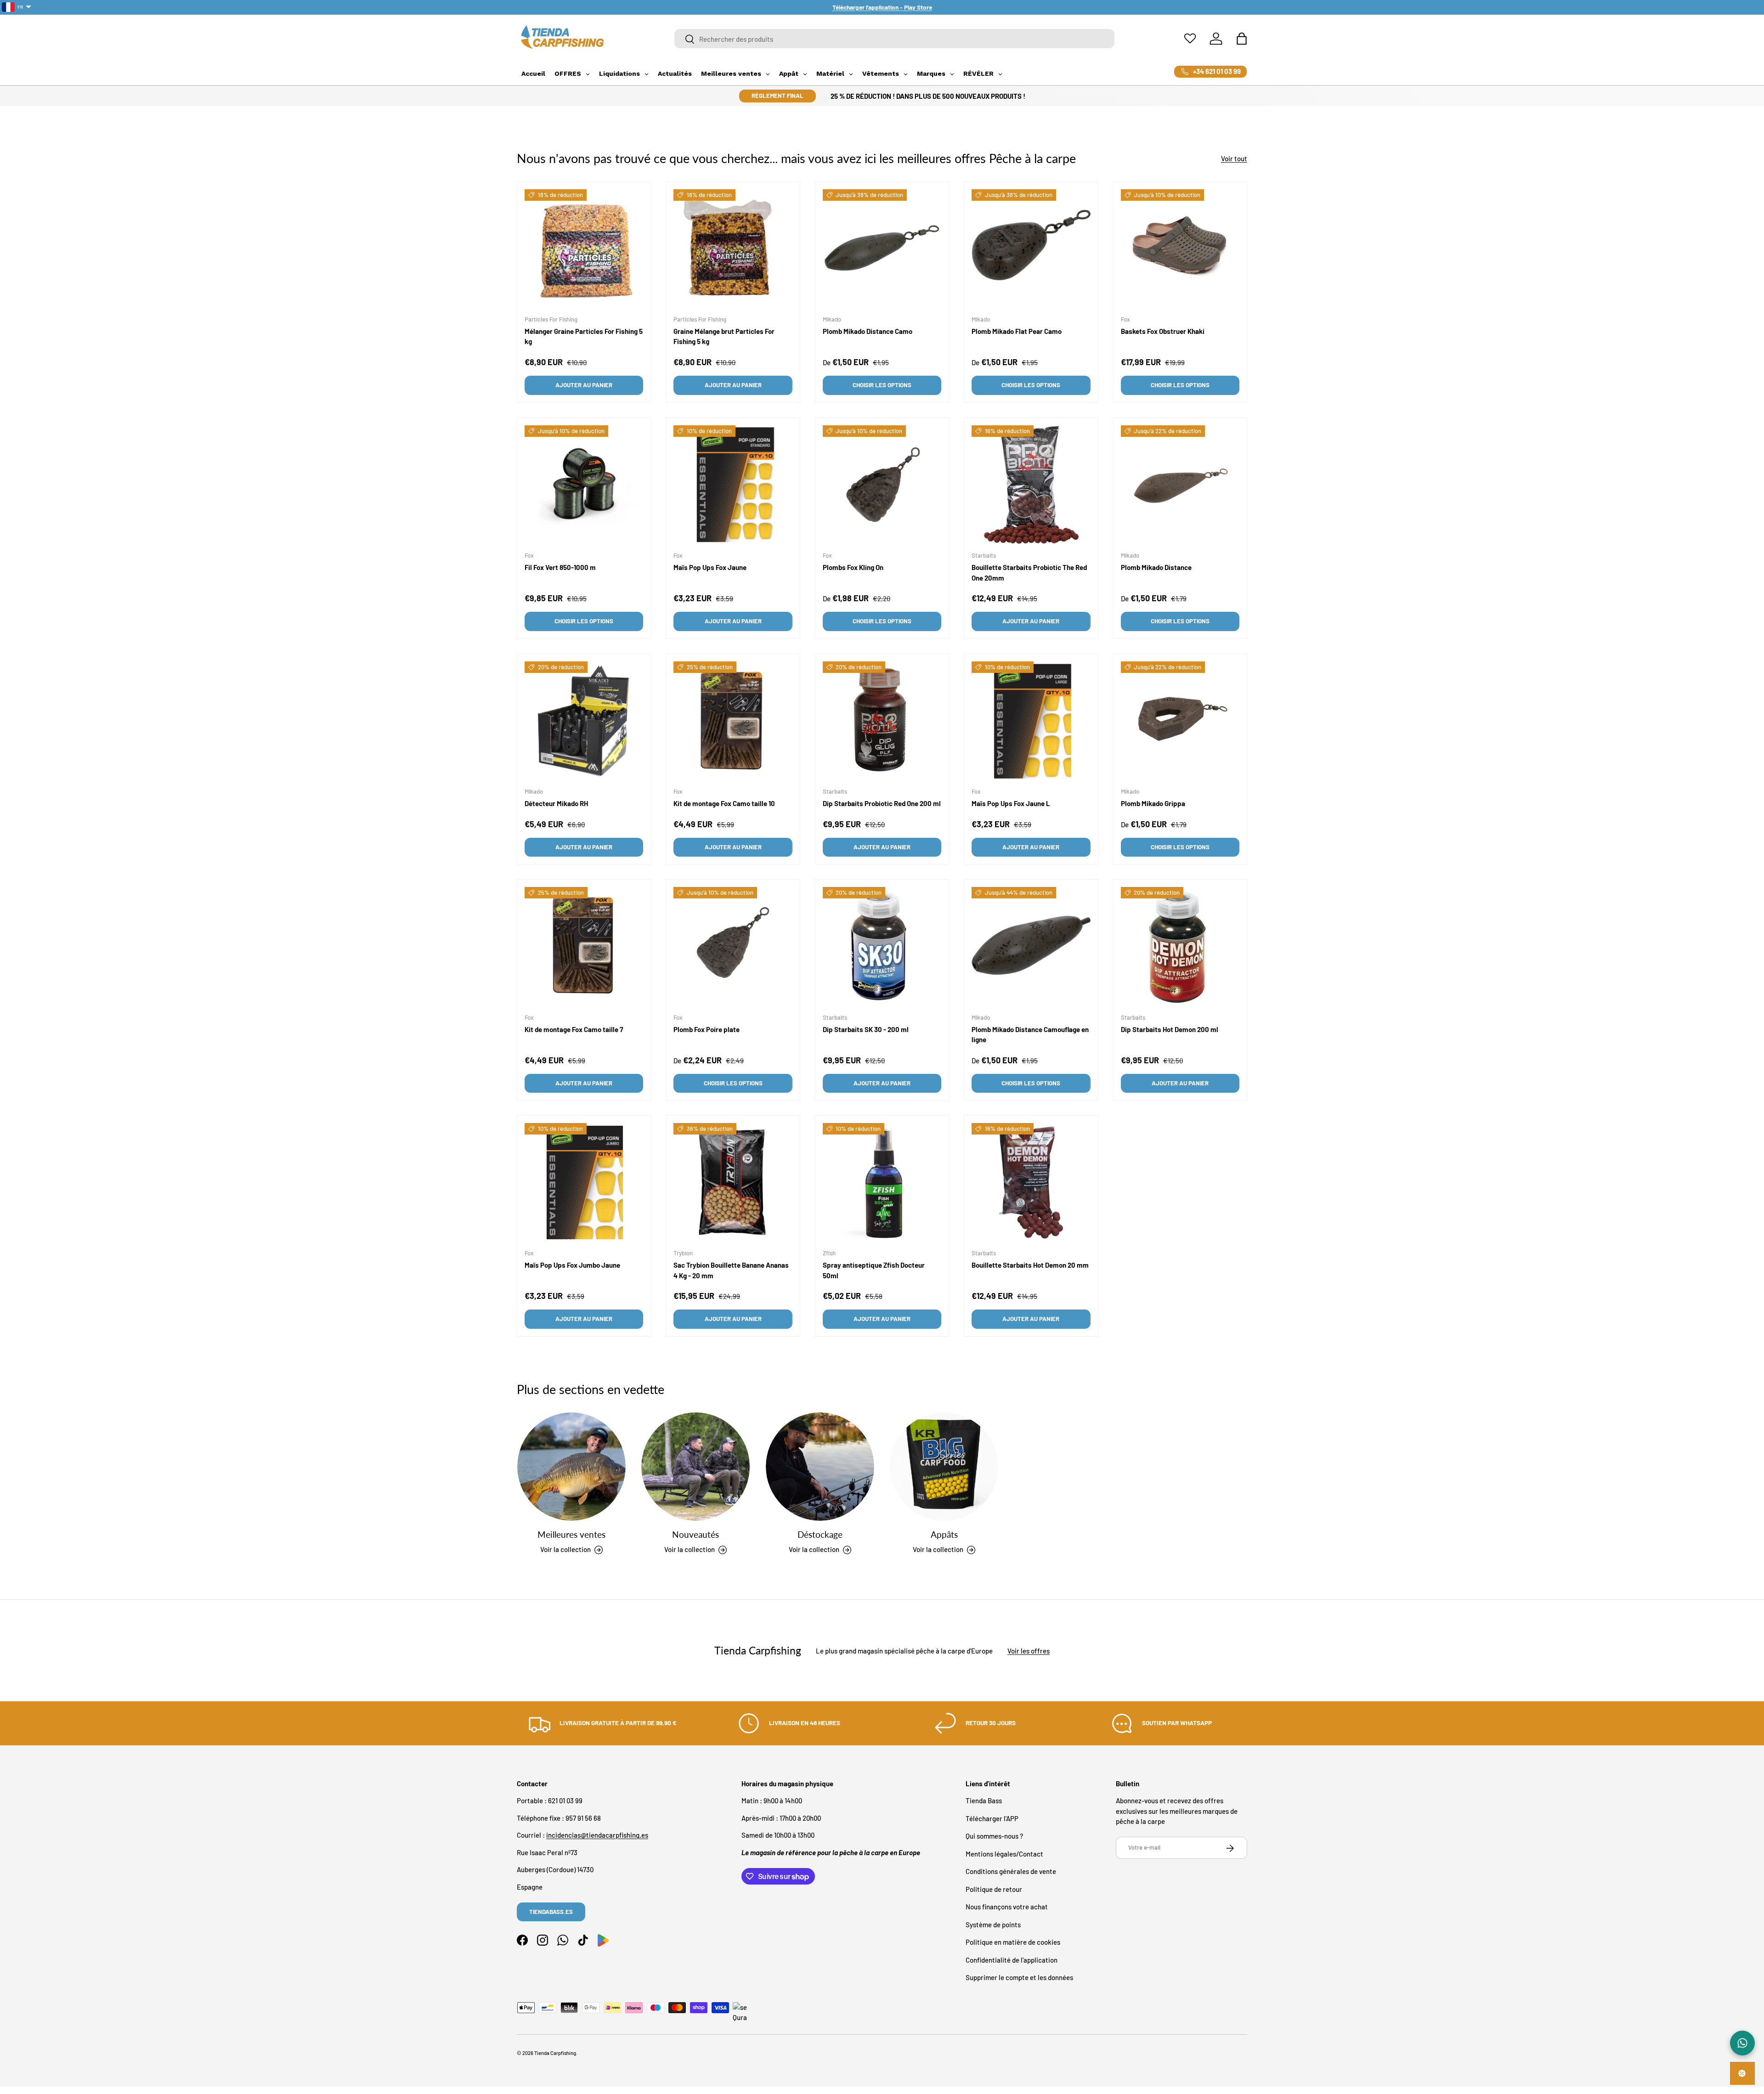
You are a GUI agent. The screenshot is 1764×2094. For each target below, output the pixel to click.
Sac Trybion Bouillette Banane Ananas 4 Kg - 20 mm (731, 1271)
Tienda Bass (984, 1801)
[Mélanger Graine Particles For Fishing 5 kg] (584, 248)
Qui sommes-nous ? (994, 1836)
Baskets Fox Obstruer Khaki (1163, 331)
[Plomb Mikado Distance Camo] (882, 248)
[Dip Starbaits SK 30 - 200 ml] (882, 946)
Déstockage (820, 1534)
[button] (1242, 39)
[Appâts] (944, 1467)
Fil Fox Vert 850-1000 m (560, 567)
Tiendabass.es (551, 1912)
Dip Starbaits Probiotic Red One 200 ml (882, 803)
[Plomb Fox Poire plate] (733, 946)
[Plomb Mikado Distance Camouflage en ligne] (1031, 946)
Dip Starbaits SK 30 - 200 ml (866, 1029)
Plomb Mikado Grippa (1153, 803)
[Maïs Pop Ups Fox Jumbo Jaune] (584, 1182)
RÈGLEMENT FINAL (777, 96)
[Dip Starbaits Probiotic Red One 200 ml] (882, 721)
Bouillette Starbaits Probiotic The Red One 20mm (1029, 573)
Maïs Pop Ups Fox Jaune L (1011, 803)
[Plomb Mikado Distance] (1180, 485)
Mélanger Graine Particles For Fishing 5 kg (584, 336)
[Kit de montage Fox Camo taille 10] (733, 721)
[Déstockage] (820, 1467)
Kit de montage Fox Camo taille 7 (574, 1029)
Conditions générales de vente (1011, 1872)
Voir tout (1234, 158)
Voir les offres (1029, 1650)
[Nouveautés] (695, 1467)
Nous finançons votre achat (1007, 1907)
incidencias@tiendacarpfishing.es (597, 1835)
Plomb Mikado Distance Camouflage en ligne (1030, 1035)
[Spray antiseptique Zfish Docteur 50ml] (882, 1182)
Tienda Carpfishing (555, 2053)
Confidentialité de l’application (1012, 1960)
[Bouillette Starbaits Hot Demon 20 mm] (1031, 1182)
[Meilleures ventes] (571, 1467)
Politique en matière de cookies (1013, 1942)
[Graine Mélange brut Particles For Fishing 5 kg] (733, 248)
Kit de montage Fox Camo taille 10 (724, 803)
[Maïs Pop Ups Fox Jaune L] (1031, 721)
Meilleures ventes (571, 1534)
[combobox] (895, 39)
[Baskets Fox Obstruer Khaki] (1180, 248)
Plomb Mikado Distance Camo (868, 331)
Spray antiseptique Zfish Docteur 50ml (874, 1271)
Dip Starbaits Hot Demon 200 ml (1170, 1029)
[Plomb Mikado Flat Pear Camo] (1031, 248)
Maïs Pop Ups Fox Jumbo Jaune (572, 1265)
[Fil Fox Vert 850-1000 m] (584, 485)
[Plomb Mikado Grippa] (1180, 721)
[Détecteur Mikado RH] (584, 721)
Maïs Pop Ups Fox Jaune (710, 567)
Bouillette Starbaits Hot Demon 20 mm (1030, 1265)
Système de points (993, 1925)
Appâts (944, 1534)
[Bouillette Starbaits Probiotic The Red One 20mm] (1031, 485)
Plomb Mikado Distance (1156, 567)
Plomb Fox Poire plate (707, 1029)
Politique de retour (994, 1889)
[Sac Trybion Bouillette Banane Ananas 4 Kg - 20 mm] (733, 1182)
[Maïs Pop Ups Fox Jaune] (733, 485)
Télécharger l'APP (992, 1818)
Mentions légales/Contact (1004, 1854)
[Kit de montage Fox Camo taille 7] (584, 946)
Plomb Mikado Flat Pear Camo (1017, 331)
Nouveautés (695, 1534)
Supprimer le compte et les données (1019, 1978)
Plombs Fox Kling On (853, 567)
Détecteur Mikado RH (556, 803)
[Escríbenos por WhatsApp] (1742, 2043)
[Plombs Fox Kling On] (882, 485)
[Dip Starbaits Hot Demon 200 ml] (1180, 946)
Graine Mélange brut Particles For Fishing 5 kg (724, 336)
